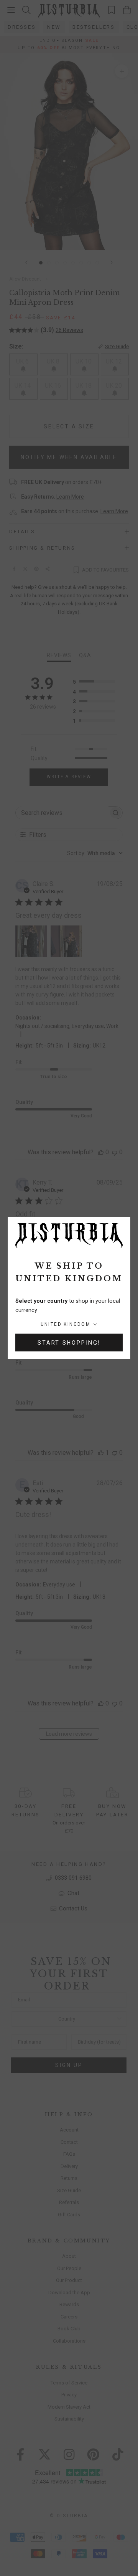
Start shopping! (69, 1343)
